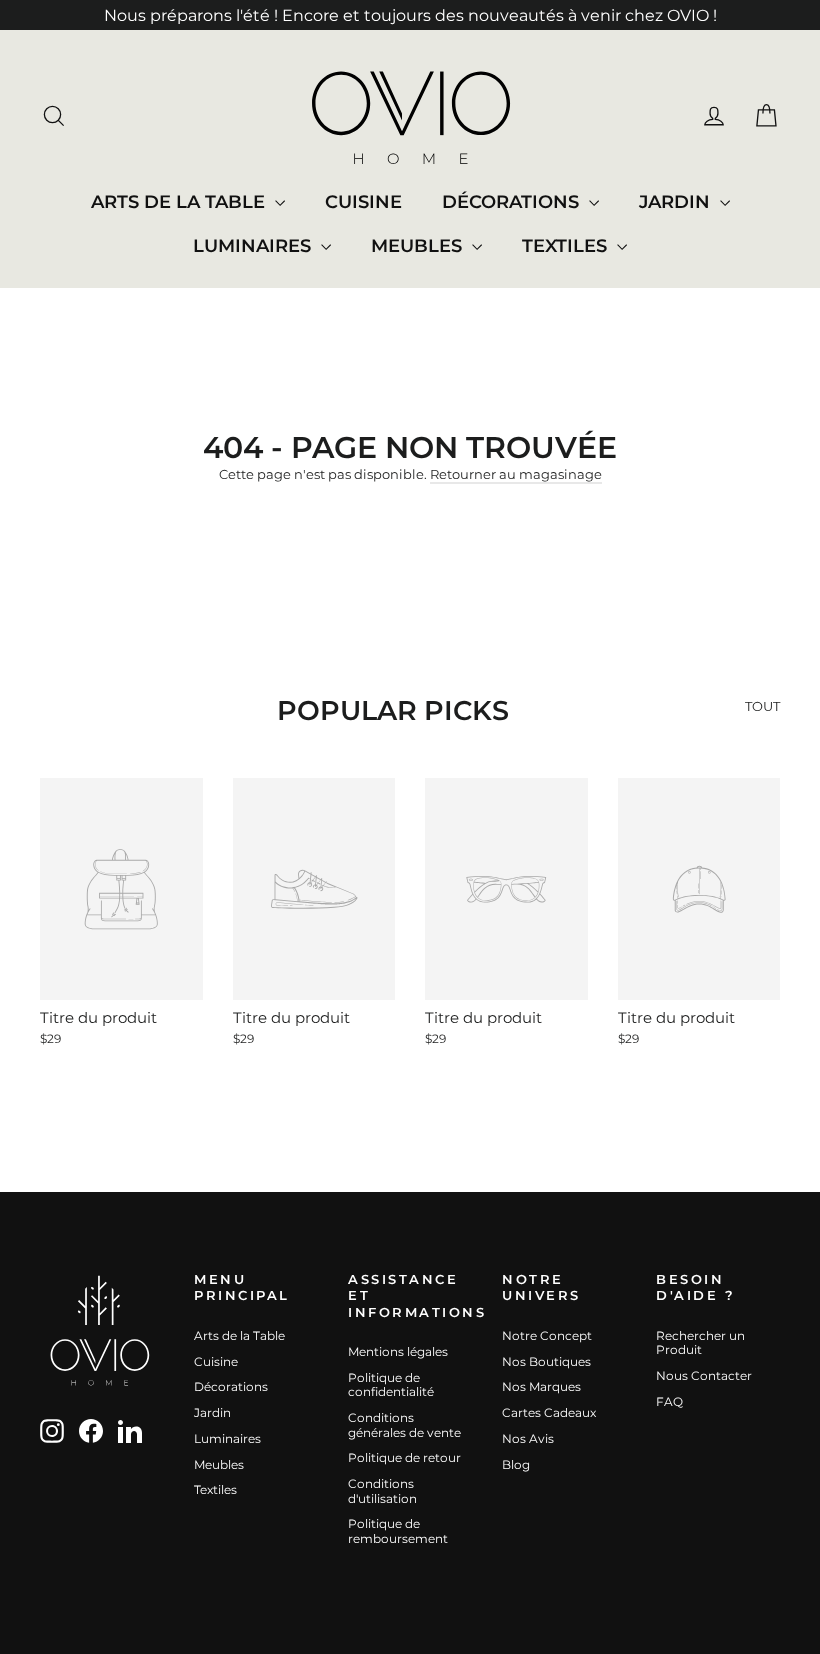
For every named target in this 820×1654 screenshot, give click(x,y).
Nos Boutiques (546, 1361)
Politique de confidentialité (391, 1385)
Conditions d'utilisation (382, 1491)
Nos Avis (528, 1438)
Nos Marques (541, 1386)
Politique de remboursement (398, 1531)
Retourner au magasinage (516, 474)
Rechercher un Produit (700, 1343)
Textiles (567, 246)
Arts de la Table (180, 202)
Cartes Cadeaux (549, 1412)
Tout (762, 706)
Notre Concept (547, 1335)
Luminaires (254, 246)
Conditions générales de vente (404, 1425)
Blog (516, 1464)
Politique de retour (404, 1457)
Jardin (677, 202)
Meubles (419, 246)
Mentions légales (398, 1351)
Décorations (513, 202)
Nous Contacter (704, 1375)
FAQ (669, 1401)
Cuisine (363, 202)
